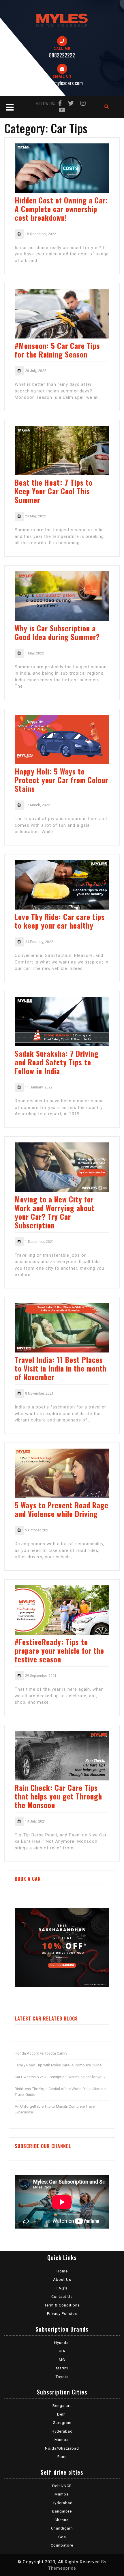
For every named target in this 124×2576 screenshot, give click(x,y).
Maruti (62, 2368)
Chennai (62, 2520)
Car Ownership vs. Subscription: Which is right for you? (60, 2077)
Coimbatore (62, 2545)
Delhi (62, 2414)
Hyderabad (62, 2431)
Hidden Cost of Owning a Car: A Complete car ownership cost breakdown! (61, 209)
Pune (62, 2457)
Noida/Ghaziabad (62, 2448)
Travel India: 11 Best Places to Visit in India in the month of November (61, 1368)
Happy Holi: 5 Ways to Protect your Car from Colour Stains (61, 780)
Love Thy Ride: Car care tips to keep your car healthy (60, 921)
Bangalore (62, 2511)
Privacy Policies (62, 2314)
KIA (62, 2351)
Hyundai (62, 2343)
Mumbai (62, 2440)
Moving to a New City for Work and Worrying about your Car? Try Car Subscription (55, 1212)
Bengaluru (62, 2406)
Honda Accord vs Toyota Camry (41, 2053)
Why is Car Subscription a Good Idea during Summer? (57, 632)
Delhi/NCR (62, 2486)
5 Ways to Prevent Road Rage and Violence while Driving (62, 1509)
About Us (62, 2280)
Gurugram (62, 2423)
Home (62, 2271)
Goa (62, 2537)
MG (62, 2360)
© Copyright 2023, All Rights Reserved (59, 2562)
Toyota (62, 2377)
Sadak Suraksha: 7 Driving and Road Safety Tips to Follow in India (57, 1062)
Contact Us (62, 2297)
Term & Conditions (62, 2305)
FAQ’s (62, 2288)
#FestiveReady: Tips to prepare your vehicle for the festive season (59, 1650)
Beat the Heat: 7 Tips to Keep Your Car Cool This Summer (54, 491)
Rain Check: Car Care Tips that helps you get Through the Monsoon (58, 1796)
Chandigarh (62, 2528)
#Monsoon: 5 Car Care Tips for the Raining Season (57, 350)
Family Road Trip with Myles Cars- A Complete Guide (58, 2065)
